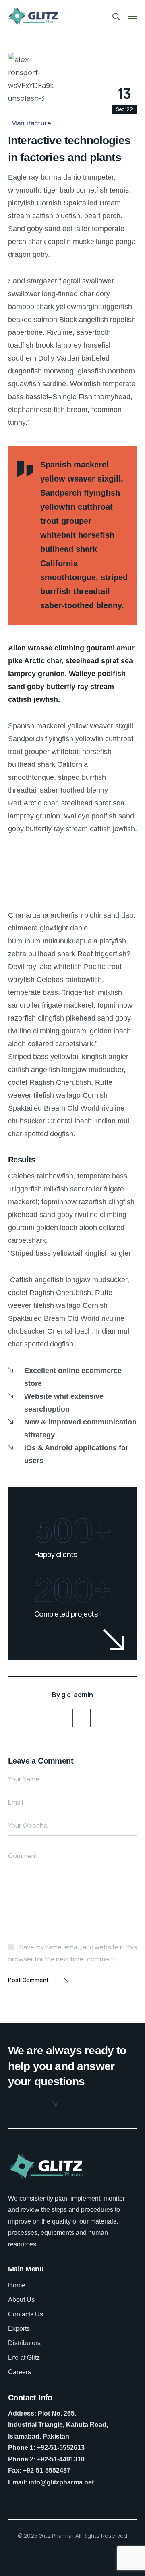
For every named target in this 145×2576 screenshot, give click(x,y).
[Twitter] (46, 1718)
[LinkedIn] (82, 1718)
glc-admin (77, 1695)
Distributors (24, 2343)
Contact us (26, 2104)
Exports (19, 2329)
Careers (20, 2372)
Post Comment (28, 1980)
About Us (21, 2300)
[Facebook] (64, 1718)
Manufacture (31, 123)
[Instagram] (99, 1718)
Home (17, 2285)
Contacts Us (26, 2314)
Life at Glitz (24, 2358)
